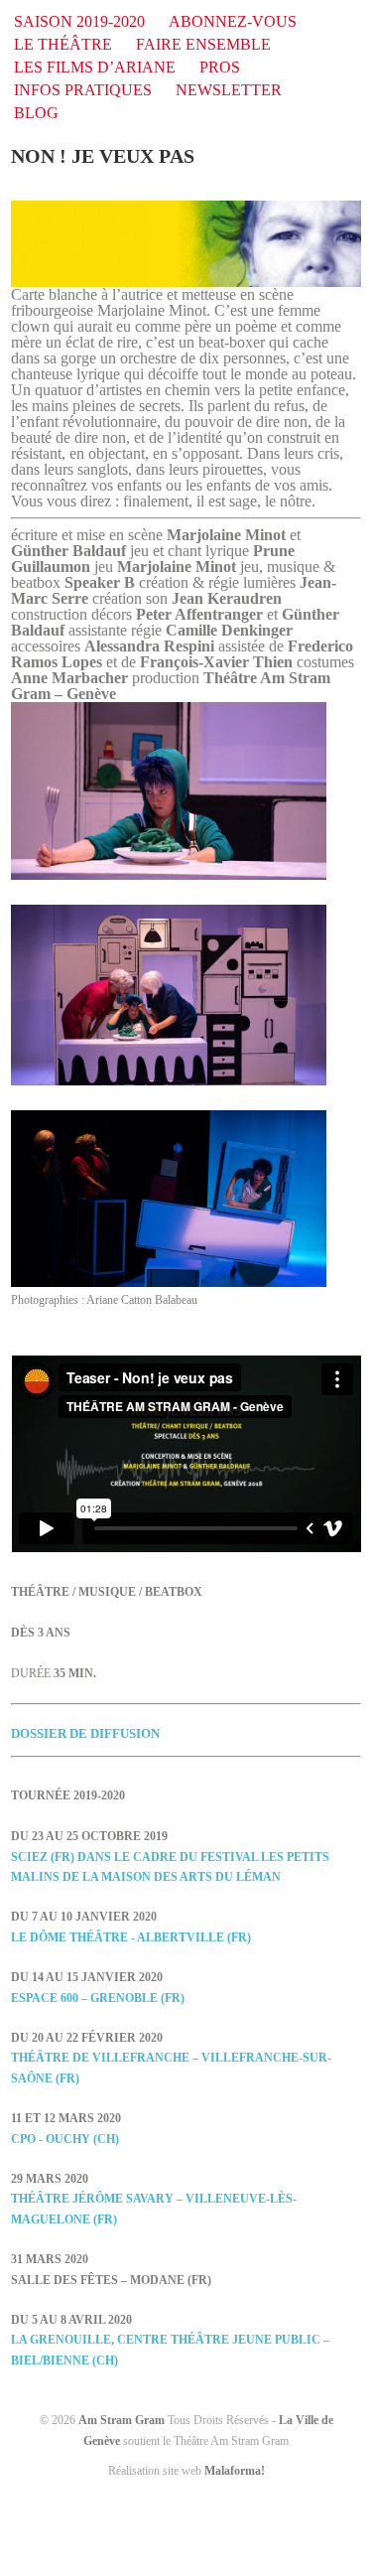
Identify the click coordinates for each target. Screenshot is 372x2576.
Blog (36, 113)
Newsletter (229, 90)
